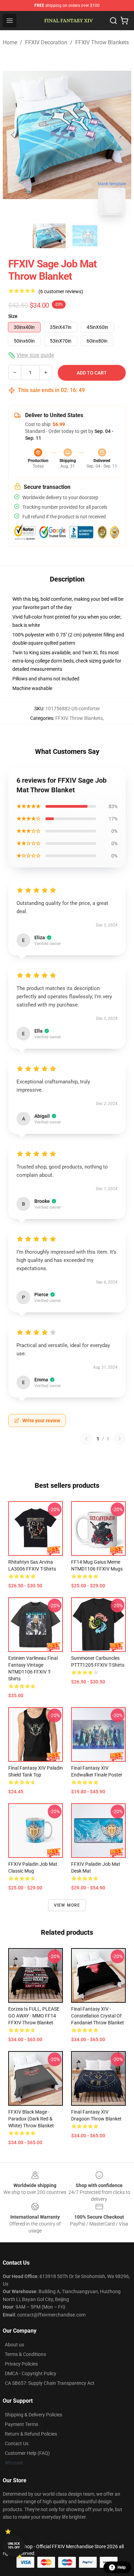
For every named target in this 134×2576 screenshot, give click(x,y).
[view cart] (124, 21)
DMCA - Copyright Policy (31, 2373)
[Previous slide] (13, 135)
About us (14, 2345)
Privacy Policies (21, 2364)
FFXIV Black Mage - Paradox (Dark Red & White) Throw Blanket (31, 2119)
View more (67, 1905)
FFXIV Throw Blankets (102, 42)
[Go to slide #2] (85, 236)
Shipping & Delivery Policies (33, 2415)
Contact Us (17, 2443)
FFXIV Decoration (46, 42)
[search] (113, 21)
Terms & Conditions (25, 2354)
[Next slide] (121, 135)
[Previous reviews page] (86, 1439)
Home (10, 42)
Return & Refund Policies (31, 2434)
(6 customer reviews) (61, 291)
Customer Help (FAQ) (27, 2453)
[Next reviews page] (120, 1439)
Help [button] (122, 2567)
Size (13, 316)
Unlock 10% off (14, 2546)
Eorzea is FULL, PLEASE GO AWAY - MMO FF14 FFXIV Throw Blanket (34, 2016)
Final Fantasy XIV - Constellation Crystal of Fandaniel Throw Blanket (98, 2016)
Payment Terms (21, 2424)
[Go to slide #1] (49, 236)
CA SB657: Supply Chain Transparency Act (50, 2383)
